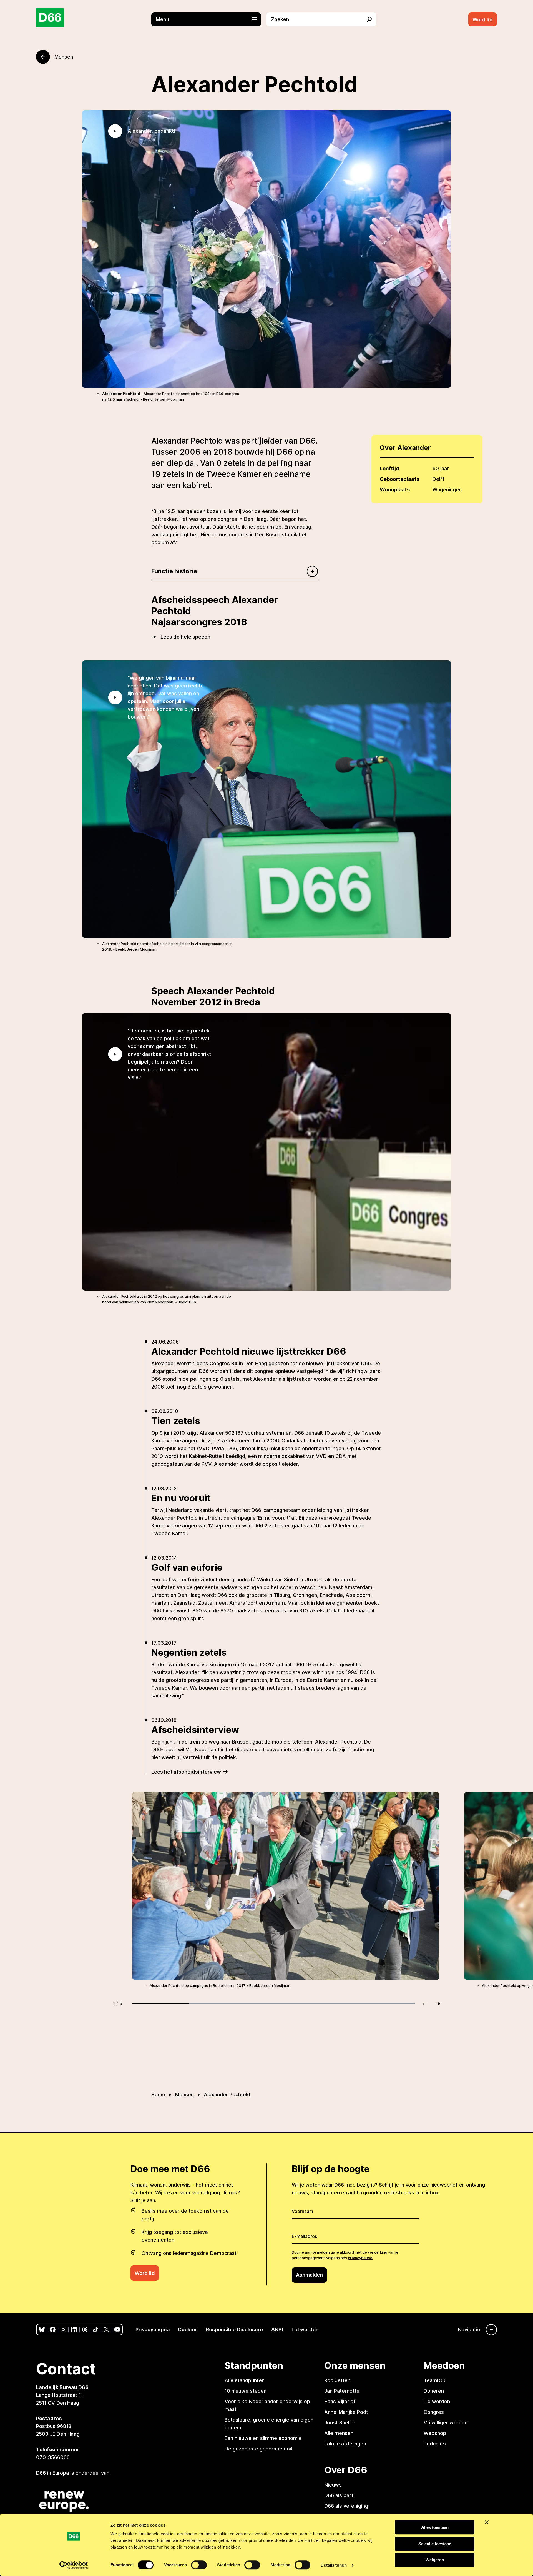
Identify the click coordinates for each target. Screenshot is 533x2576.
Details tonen (334, 2565)
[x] (106, 2329)
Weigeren (435, 2560)
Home (158, 2094)
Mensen (184, 2094)
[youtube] (117, 2329)
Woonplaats (395, 490)
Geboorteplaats (399, 479)
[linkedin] (74, 2329)
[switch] (199, 2565)
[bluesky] (42, 2329)
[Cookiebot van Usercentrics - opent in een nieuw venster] (74, 2565)
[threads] (85, 2329)
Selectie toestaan (435, 2544)
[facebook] (53, 2329)
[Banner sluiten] (487, 2522)
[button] (209, 19)
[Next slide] (436, 2004)
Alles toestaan (435, 2527)
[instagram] (63, 2329)
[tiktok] (96, 2329)
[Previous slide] (427, 2004)
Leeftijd (389, 468)
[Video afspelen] (115, 131)
